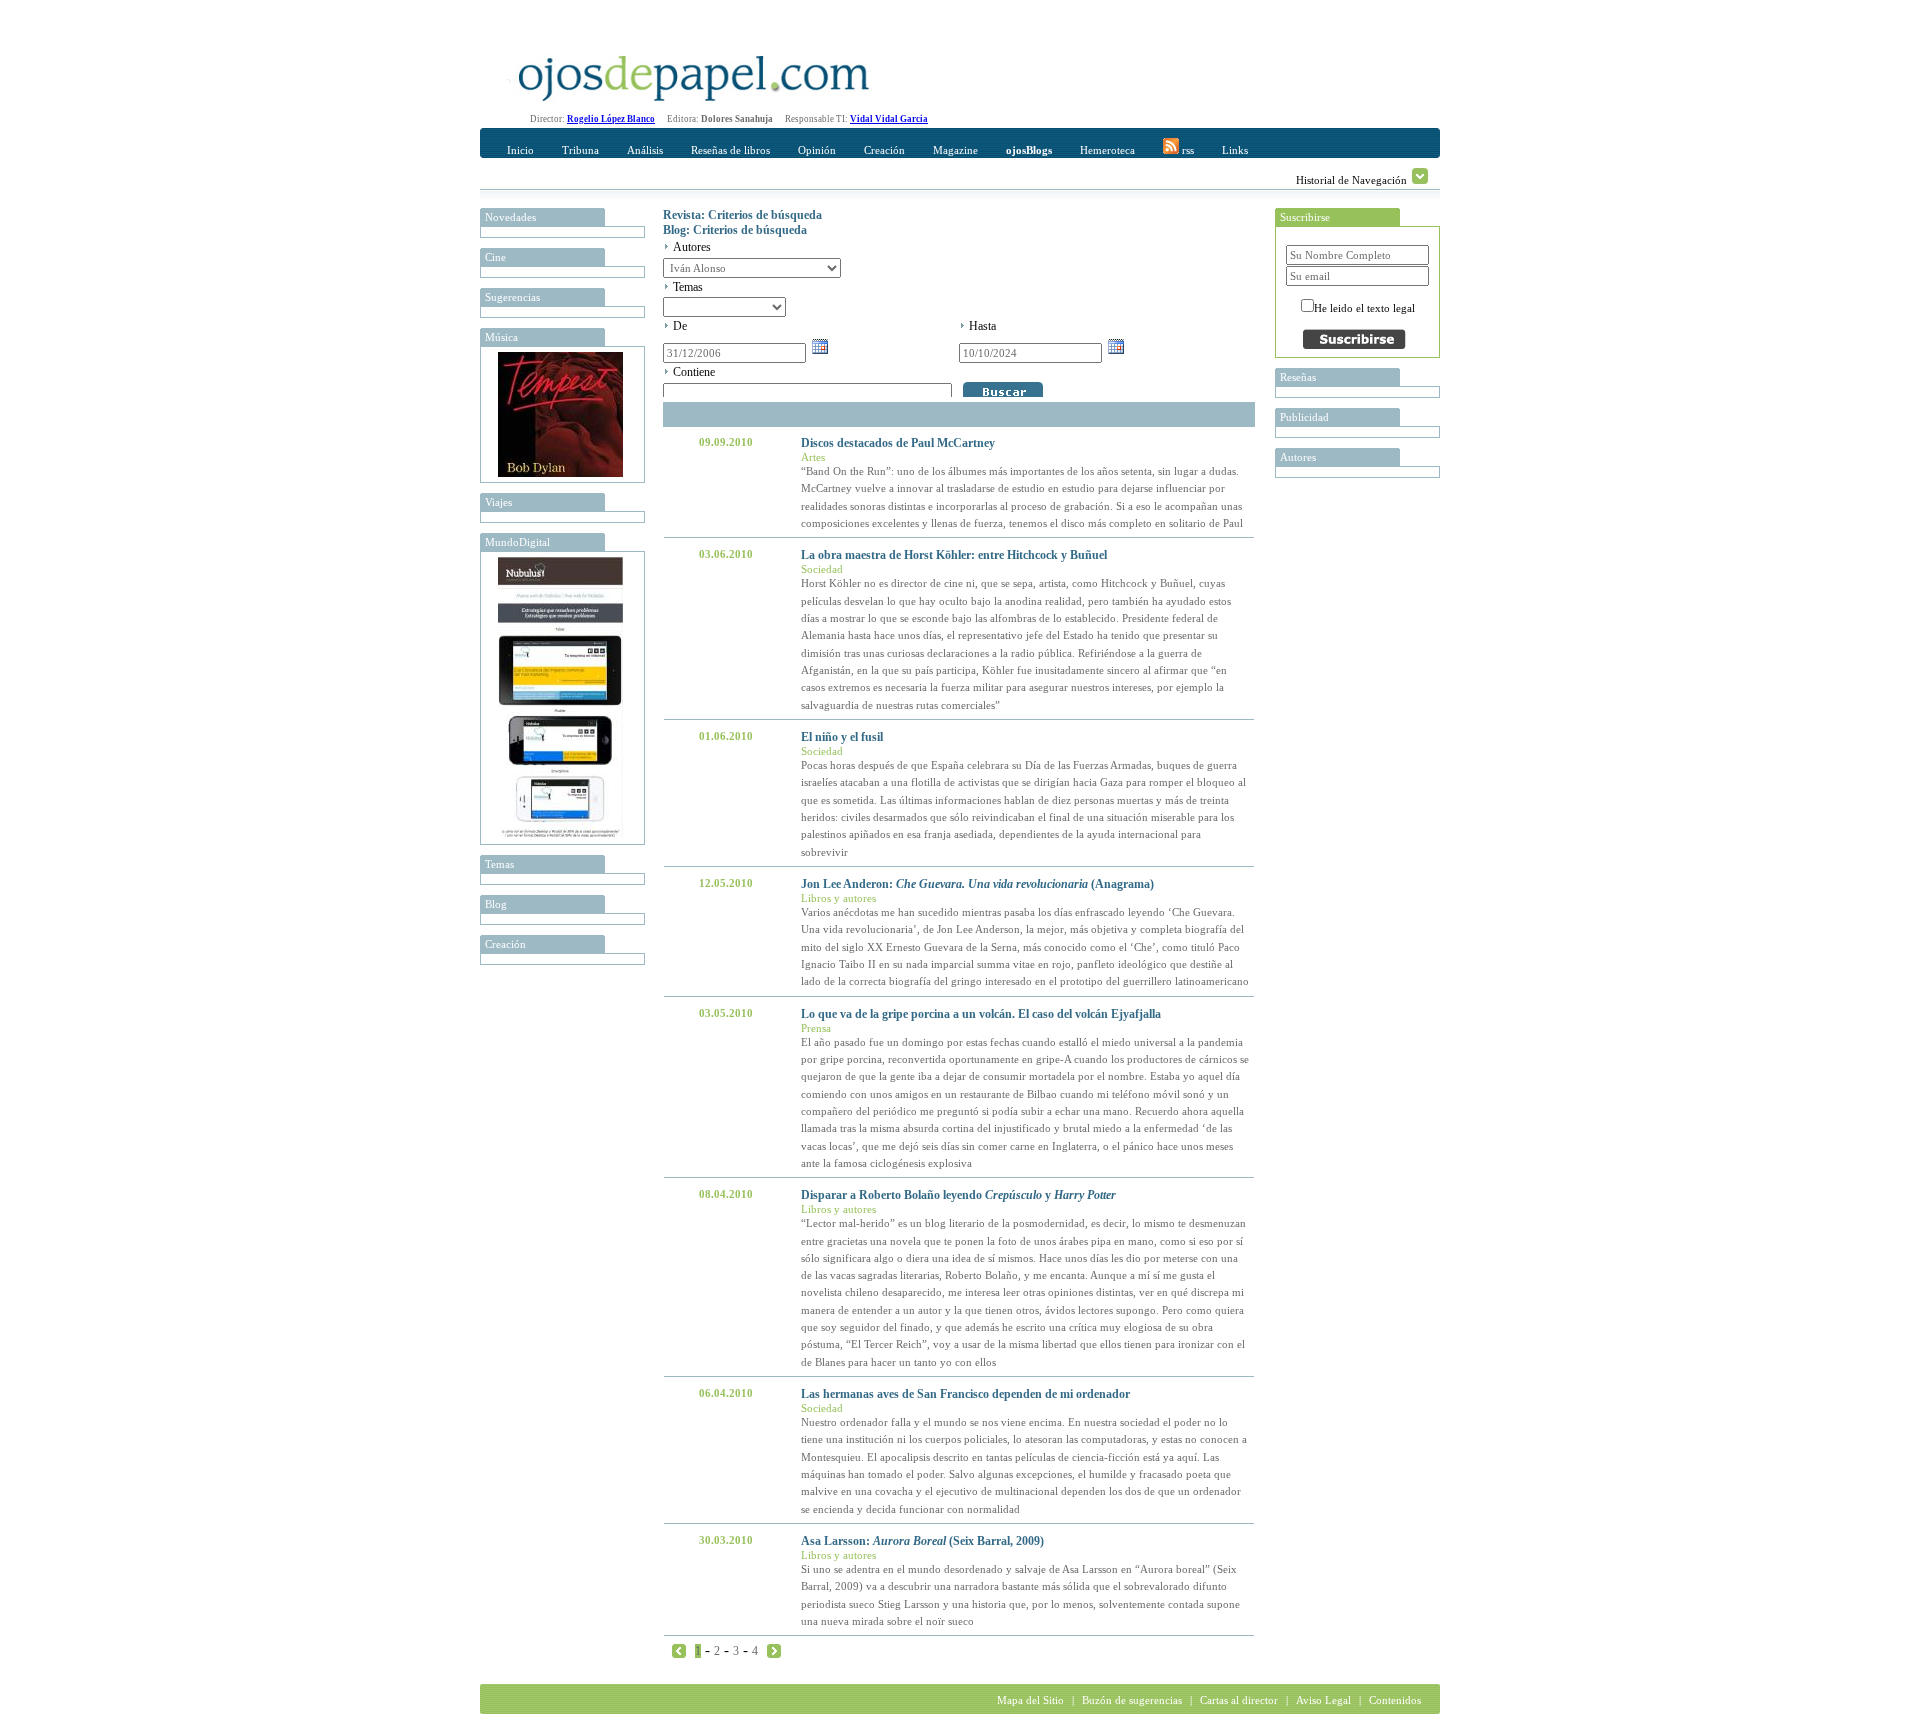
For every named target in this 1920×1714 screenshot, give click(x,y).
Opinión (817, 150)
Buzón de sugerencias (1132, 1700)
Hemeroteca (1107, 150)
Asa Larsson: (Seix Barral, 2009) (922, 1541)
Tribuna (580, 150)
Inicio (520, 150)
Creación (884, 150)
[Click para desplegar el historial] (1420, 176)
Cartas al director (1239, 1700)
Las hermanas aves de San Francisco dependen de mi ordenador (965, 1394)
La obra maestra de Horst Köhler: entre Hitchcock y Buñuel (954, 555)
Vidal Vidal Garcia (889, 119)
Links (1235, 150)
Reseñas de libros (730, 150)
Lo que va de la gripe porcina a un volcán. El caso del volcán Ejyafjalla (981, 1014)
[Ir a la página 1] (679, 1650)
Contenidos (1395, 1700)
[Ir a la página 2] (774, 1650)
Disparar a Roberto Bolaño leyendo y (958, 1195)
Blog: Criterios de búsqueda (735, 230)
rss (1186, 150)
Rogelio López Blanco (611, 119)
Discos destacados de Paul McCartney (898, 443)
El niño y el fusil (842, 737)
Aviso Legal (1323, 1700)
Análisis (645, 150)
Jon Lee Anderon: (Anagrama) (977, 884)
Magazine (955, 150)
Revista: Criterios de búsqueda (742, 215)
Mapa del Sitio (1030, 1700)
